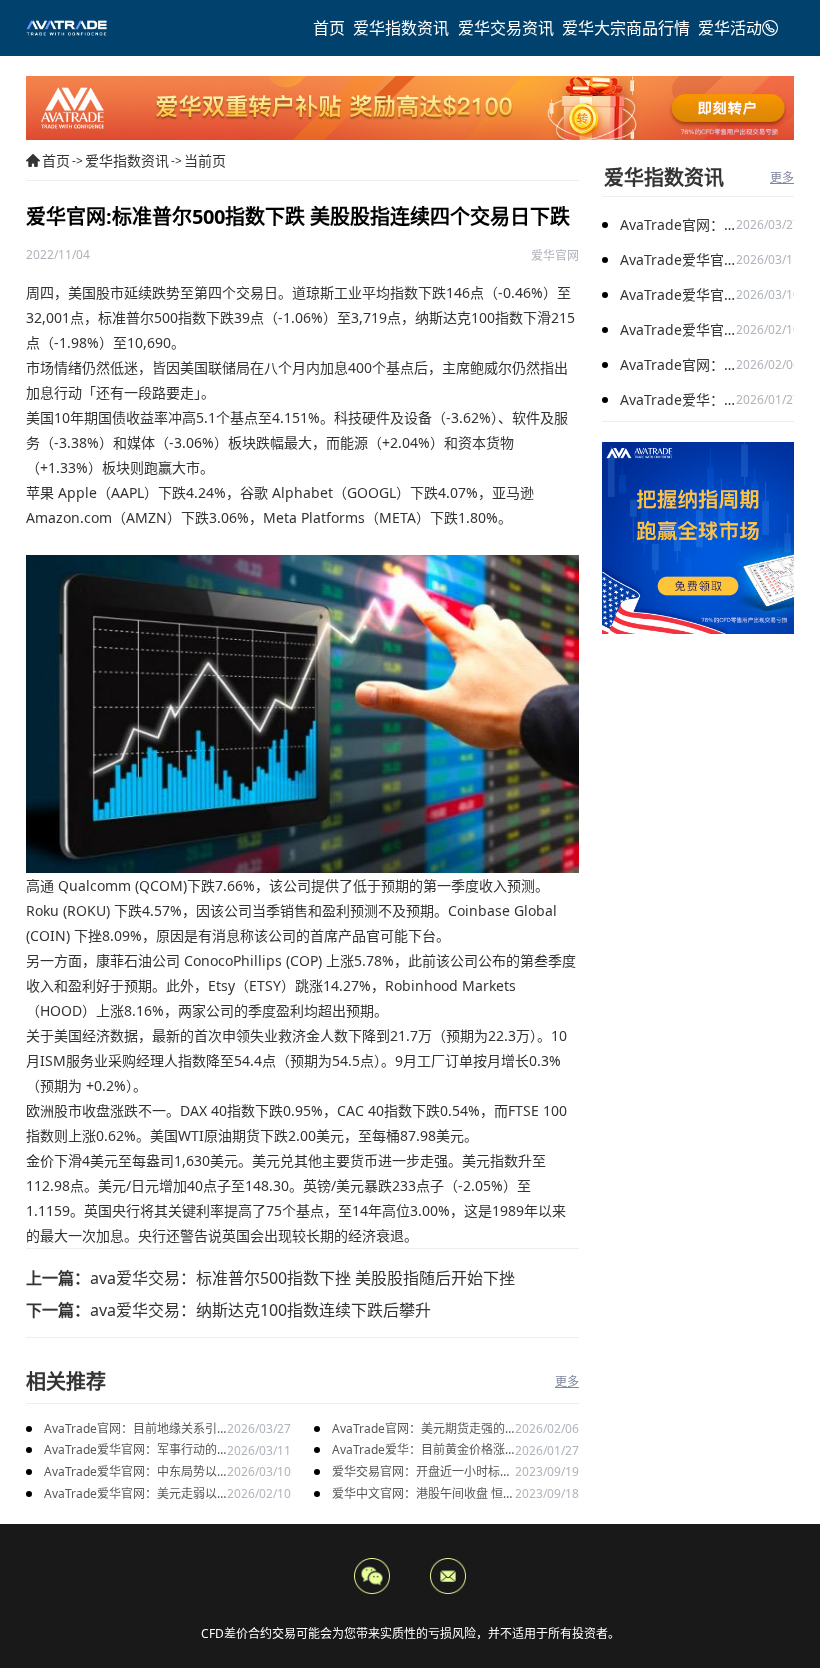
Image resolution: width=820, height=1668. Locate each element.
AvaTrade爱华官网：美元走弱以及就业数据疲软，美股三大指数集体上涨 (134, 1494)
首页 (56, 160)
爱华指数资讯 (127, 160)
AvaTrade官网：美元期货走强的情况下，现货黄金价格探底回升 (418, 1429)
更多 (567, 1381)
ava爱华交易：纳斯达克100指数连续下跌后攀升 (260, 1310)
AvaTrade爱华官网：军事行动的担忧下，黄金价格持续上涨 (130, 1450)
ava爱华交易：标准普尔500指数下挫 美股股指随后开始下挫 (302, 1278)
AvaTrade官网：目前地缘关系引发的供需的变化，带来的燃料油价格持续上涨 (134, 1429)
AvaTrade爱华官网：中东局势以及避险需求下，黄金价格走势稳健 (134, 1472)
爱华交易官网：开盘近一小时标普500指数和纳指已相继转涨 (422, 1472)
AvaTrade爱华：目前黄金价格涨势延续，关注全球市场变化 (418, 1450)
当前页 (205, 160)
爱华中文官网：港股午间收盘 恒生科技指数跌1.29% (423, 1494)
